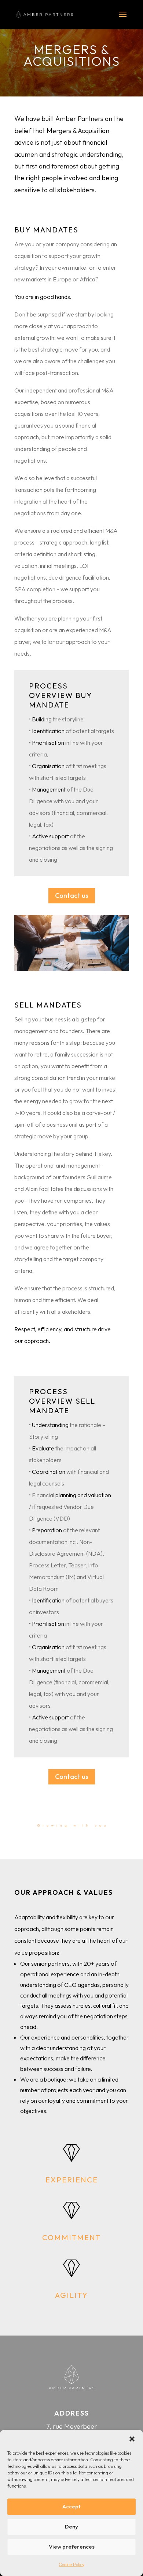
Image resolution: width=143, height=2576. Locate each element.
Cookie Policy (71, 2564)
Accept (71, 2506)
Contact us (72, 896)
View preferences (72, 2547)
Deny (71, 2526)
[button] (132, 2439)
